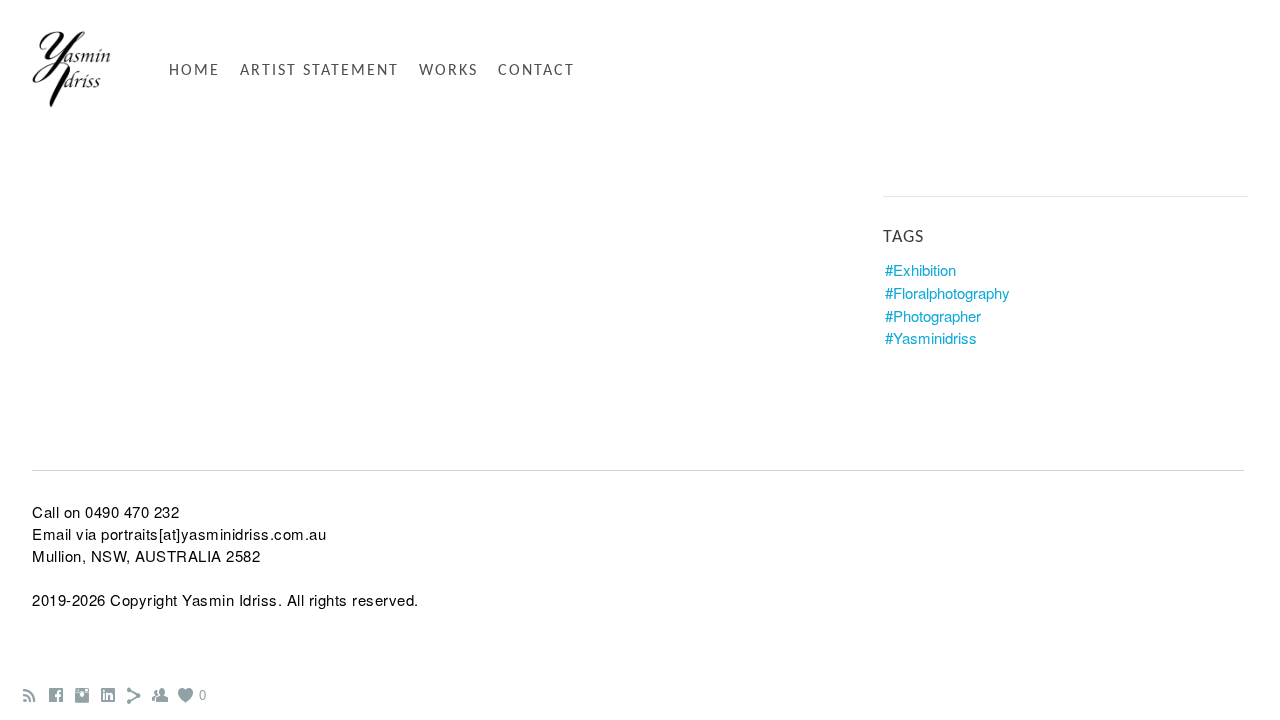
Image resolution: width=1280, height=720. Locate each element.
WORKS (448, 71)
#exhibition (920, 269)
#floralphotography (947, 292)
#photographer (933, 315)
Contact (536, 71)
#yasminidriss (931, 337)
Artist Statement (319, 71)
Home (194, 71)
